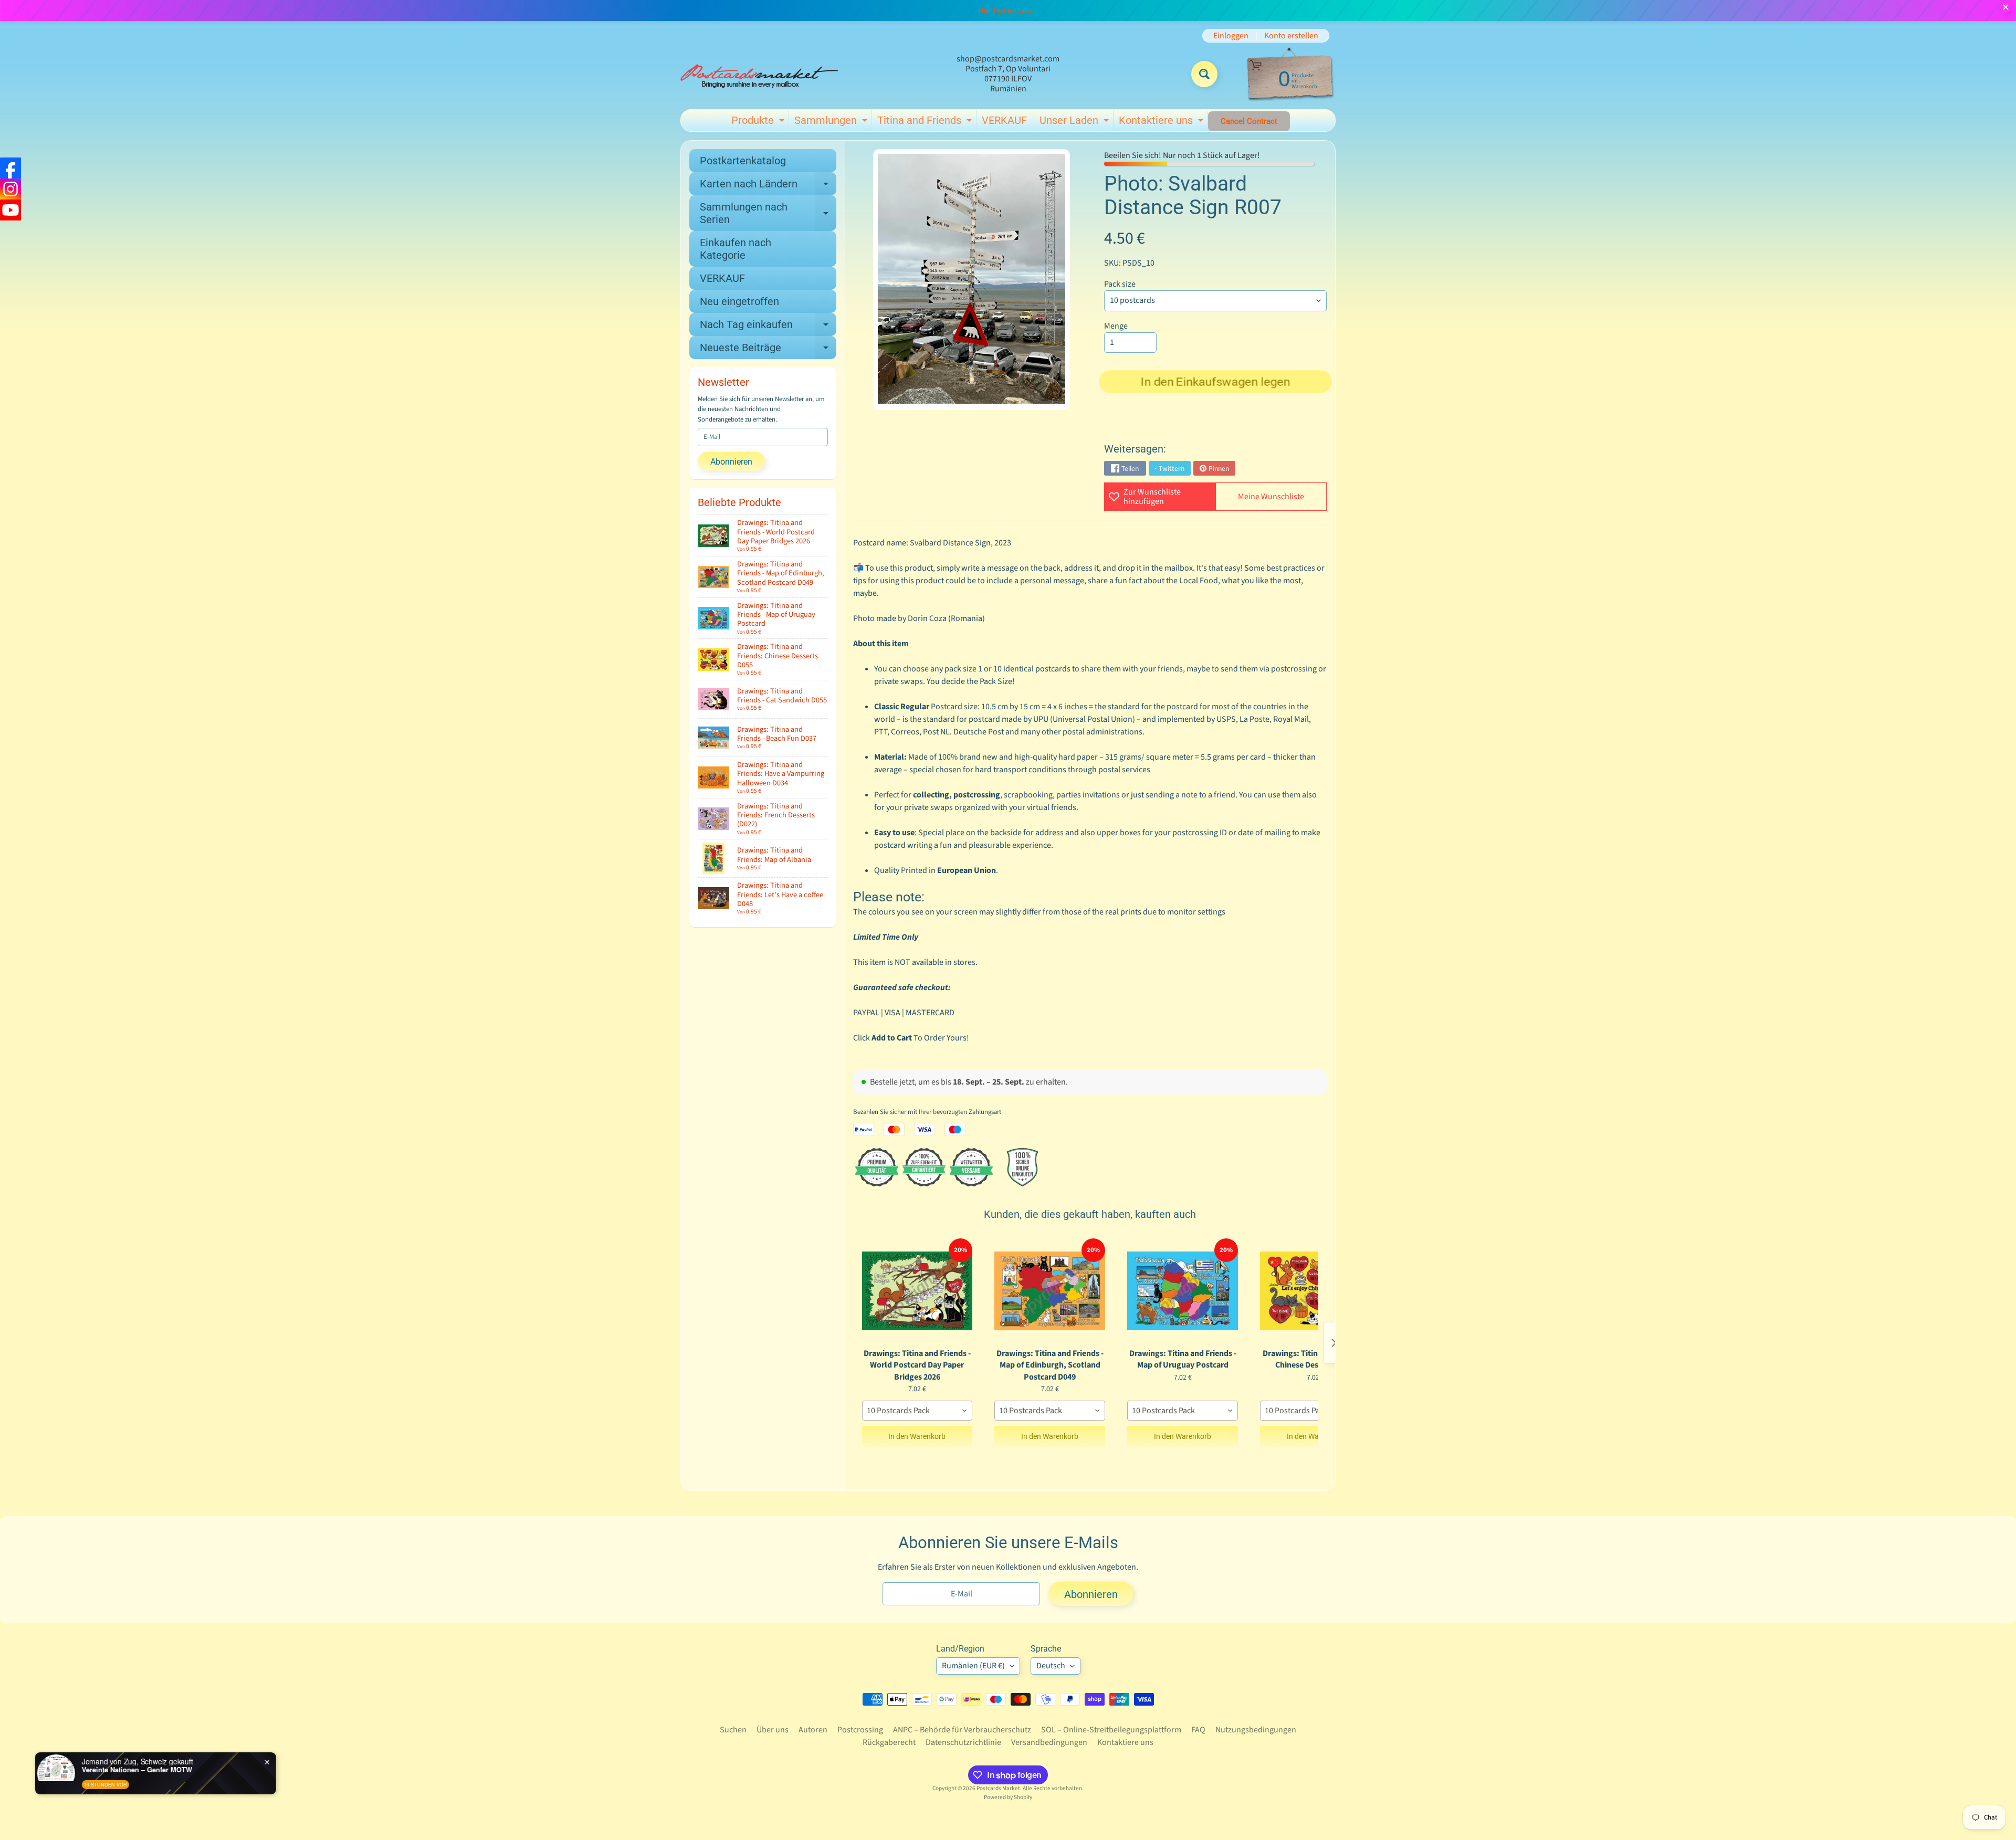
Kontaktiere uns (1162, 122)
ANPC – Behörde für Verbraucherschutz (962, 1730)
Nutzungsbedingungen (1256, 1730)
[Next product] (1334, 1343)
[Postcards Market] (759, 74)
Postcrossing (860, 1730)
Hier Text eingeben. (1008, 10)
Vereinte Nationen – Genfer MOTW (143, 1770)
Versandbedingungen (1049, 1742)
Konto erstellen (1291, 36)
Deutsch (1051, 1666)
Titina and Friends (926, 122)
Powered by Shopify (1008, 1797)
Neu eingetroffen (739, 301)
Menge (1116, 326)
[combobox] (917, 1411)
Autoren (813, 1730)
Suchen (733, 1730)
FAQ (1198, 1730)
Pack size (1120, 284)
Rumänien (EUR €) (973, 1666)
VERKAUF (1004, 120)
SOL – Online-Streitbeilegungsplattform (1111, 1730)
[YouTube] (10, 210)
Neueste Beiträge (768, 350)
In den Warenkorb (917, 1436)
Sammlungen (832, 122)
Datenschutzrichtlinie (963, 1742)
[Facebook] (10, 168)
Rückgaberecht (889, 1742)
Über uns (773, 1730)
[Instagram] (10, 189)
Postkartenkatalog (743, 161)
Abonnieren (731, 462)
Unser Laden (1075, 122)
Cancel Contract (1249, 121)
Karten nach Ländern (768, 186)
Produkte (759, 122)
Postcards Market (998, 1788)
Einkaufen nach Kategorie (736, 249)
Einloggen (1231, 36)
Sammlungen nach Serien (768, 214)
